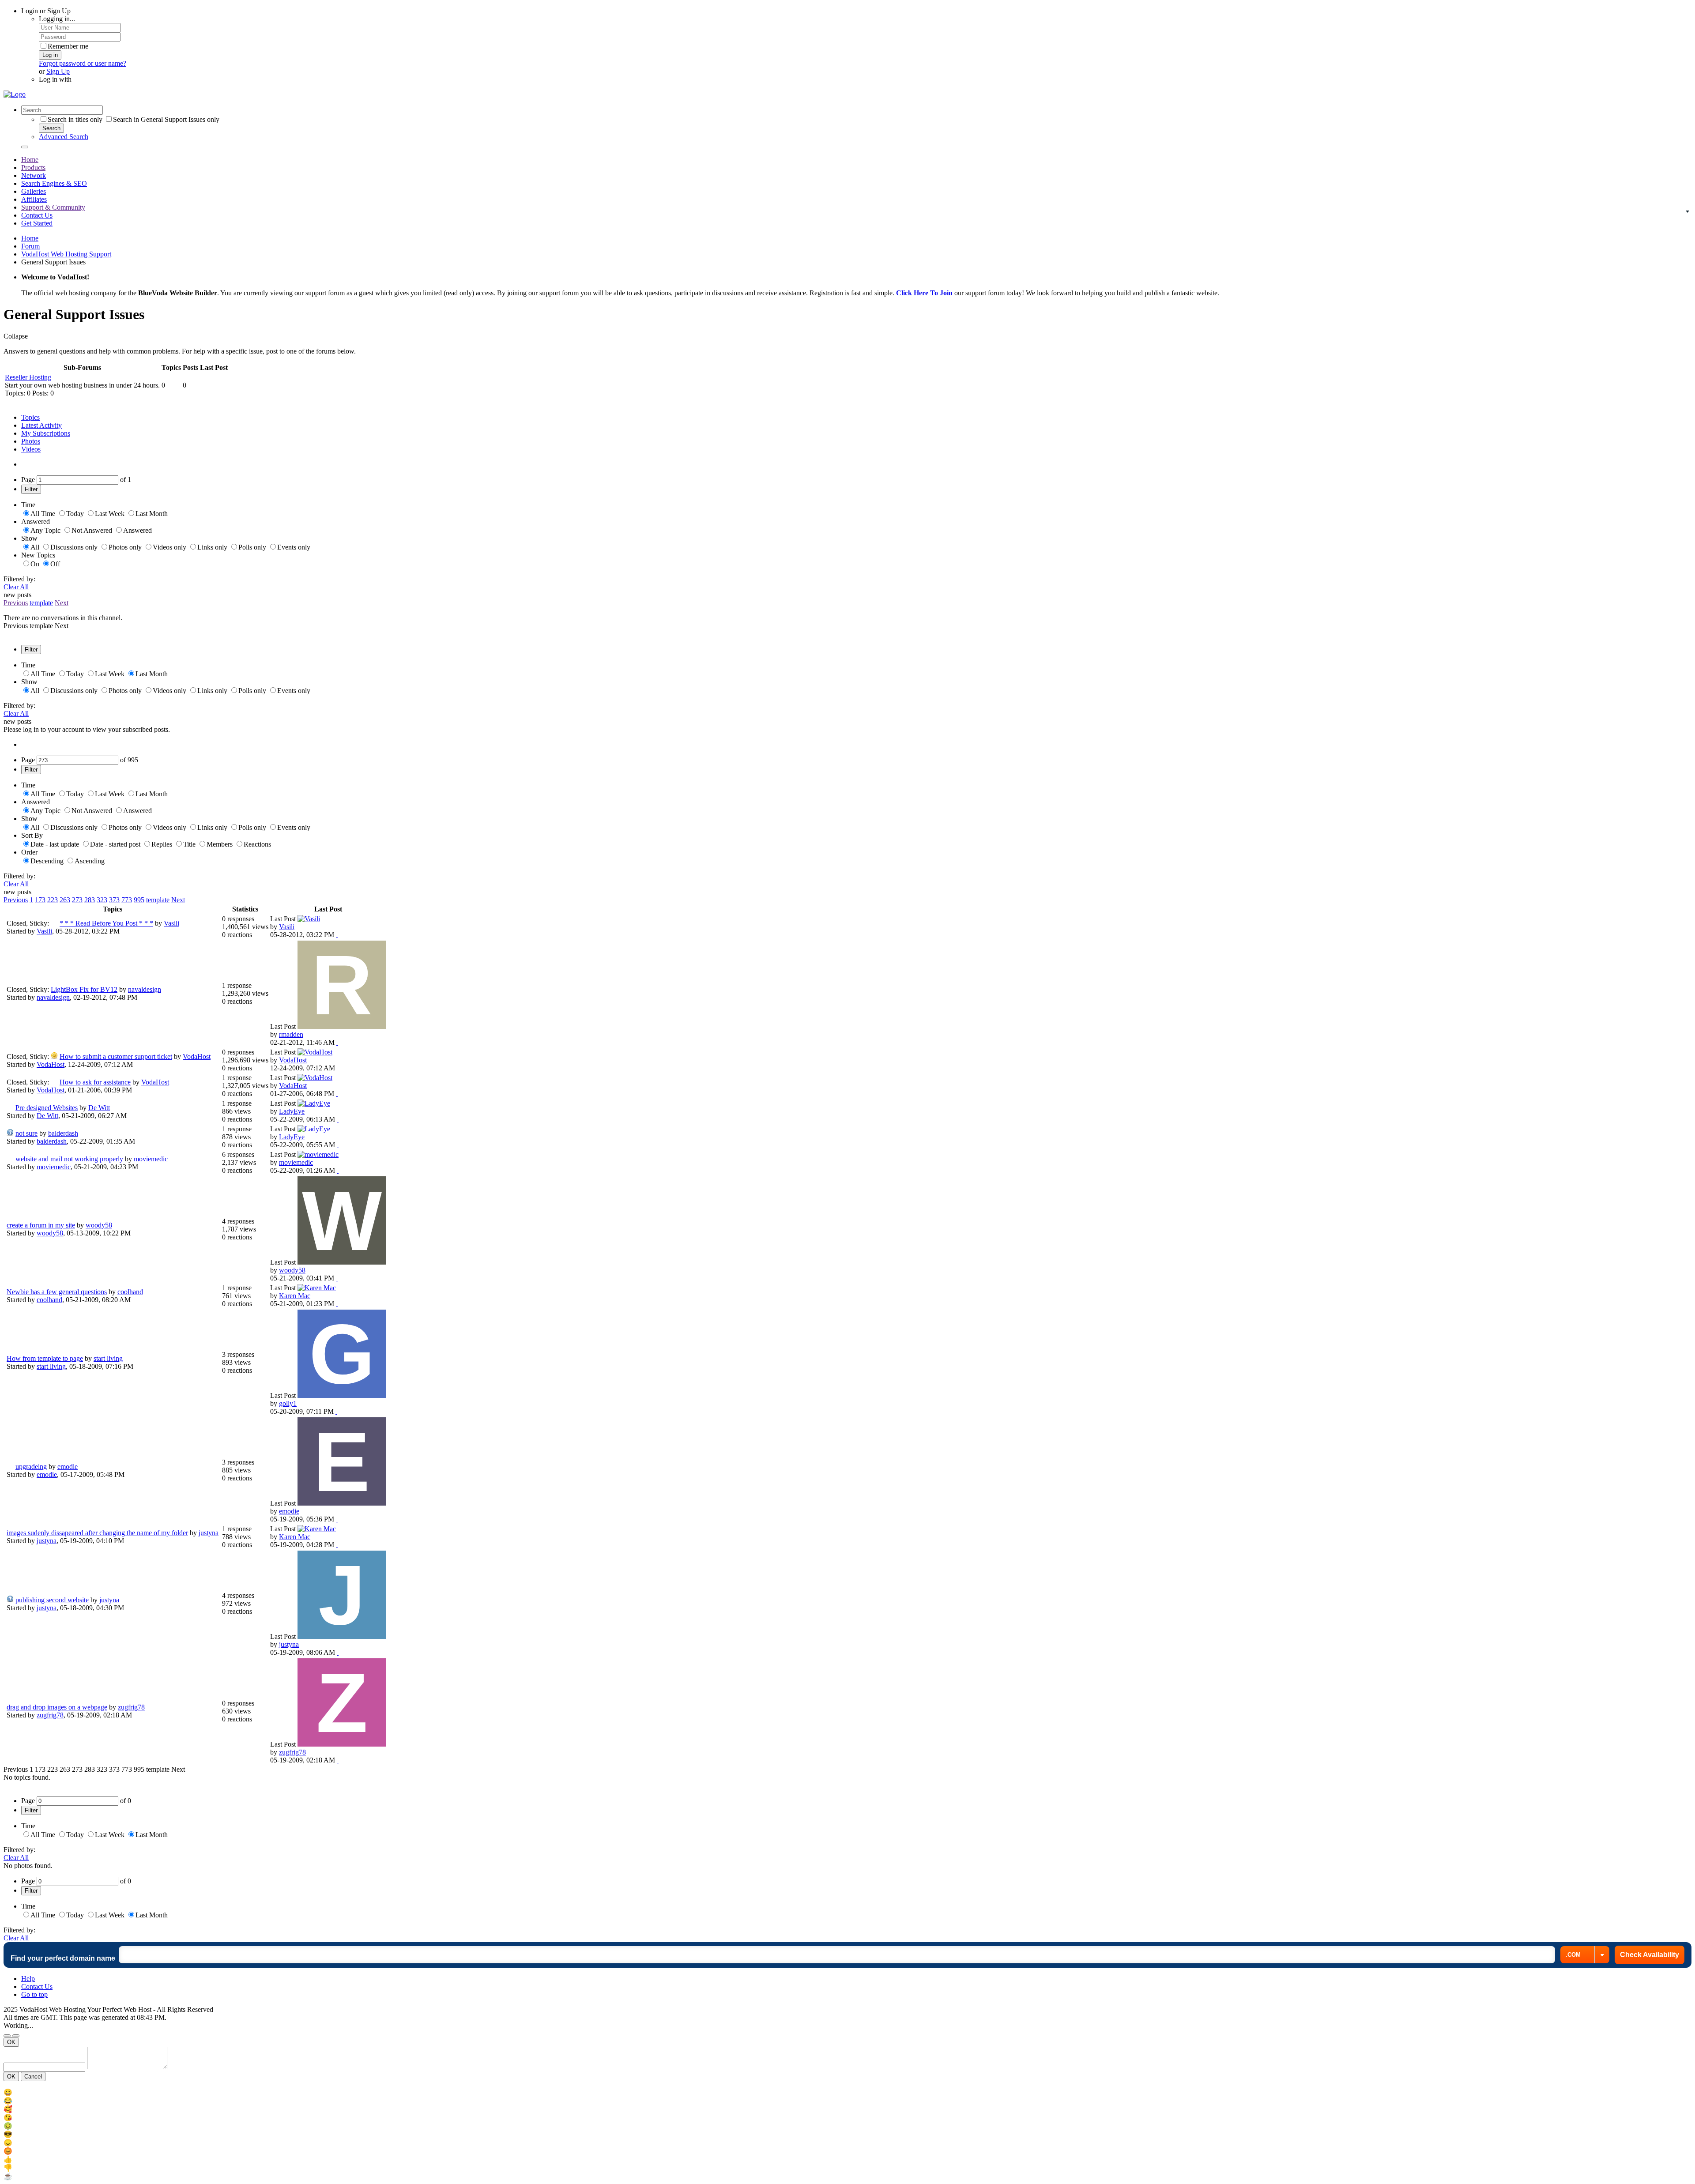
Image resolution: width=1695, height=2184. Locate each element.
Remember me (68, 46)
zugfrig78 (131, 1707)
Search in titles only (75, 119)
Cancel (33, 2077)
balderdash (63, 1133)
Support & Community (53, 207)
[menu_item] (847, 2092)
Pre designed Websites (47, 1108)
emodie (68, 1467)
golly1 (288, 1403)
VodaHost (197, 1056)
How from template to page (45, 1358)
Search (51, 128)
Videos (31, 449)
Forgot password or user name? (83, 63)
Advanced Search (64, 137)
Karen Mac (295, 1296)
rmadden (291, 1034)
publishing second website (52, 1600)
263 (65, 900)
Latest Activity (41, 425)
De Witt (99, 1108)
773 (127, 900)
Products (33, 168)
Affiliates (34, 199)
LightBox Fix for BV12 (84, 989)
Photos (31, 441)
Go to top (34, 1994)
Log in (50, 55)
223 (53, 900)
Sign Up (58, 71)
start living (108, 1358)
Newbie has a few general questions (57, 1292)
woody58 (99, 1225)
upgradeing (31, 1467)
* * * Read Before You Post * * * (106, 923)
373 (114, 900)
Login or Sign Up (46, 11)
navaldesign (145, 989)
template (41, 603)
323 (102, 900)
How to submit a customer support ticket (116, 1056)
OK (11, 2042)
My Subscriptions (46, 433)
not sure (26, 1133)
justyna (209, 1533)
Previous (16, 603)
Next (62, 603)
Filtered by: (19, 579)
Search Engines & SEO (54, 183)
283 (90, 900)
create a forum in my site (41, 1225)
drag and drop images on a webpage (57, 1707)
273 (77, 900)
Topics (30, 417)
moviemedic (151, 1159)
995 (139, 900)
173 (40, 900)
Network (34, 175)
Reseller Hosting (28, 377)
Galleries (34, 191)
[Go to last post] (337, 935)
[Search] (25, 147)
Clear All (16, 587)
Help (28, 1979)
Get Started (37, 223)
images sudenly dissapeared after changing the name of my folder (97, 1533)
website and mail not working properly (69, 1159)
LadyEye (292, 1111)
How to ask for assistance (95, 1082)
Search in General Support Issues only (166, 119)
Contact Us (37, 215)
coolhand (130, 1292)
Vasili (171, 923)
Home (30, 160)
